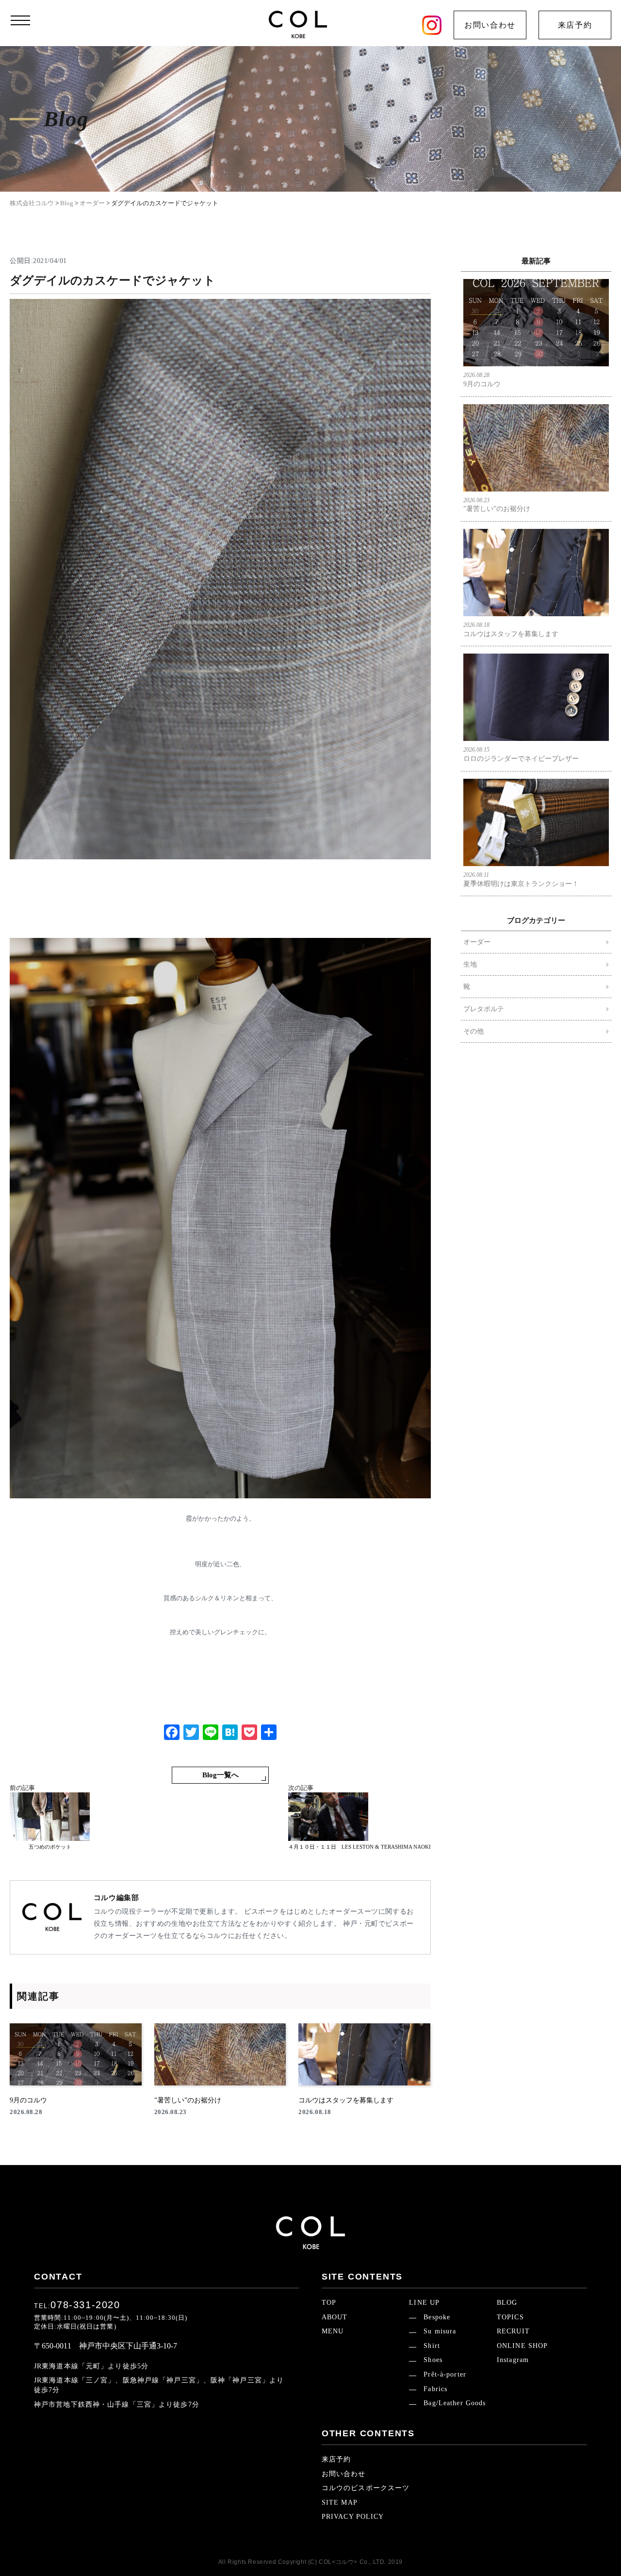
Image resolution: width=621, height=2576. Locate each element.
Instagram (513, 2360)
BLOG (507, 2303)
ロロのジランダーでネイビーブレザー (521, 754)
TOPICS (510, 2317)
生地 (470, 964)
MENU (333, 2331)
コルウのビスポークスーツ (366, 2488)
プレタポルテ (484, 1009)
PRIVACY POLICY (353, 2517)
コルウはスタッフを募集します (511, 630)
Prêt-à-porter (445, 2374)
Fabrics (435, 2389)
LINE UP (424, 2303)
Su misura (440, 2331)
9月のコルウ (482, 380)
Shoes (433, 2360)
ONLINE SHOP (522, 2346)
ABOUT (335, 2317)
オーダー (477, 942)
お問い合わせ (490, 25)
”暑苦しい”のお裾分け (497, 505)
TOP (329, 2303)
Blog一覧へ (221, 1775)
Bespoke (437, 2317)
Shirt (432, 2346)
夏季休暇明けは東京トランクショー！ (521, 879)
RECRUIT (513, 2331)
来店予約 (575, 25)
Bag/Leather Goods (455, 2403)
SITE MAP (340, 2502)
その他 (474, 1031)
